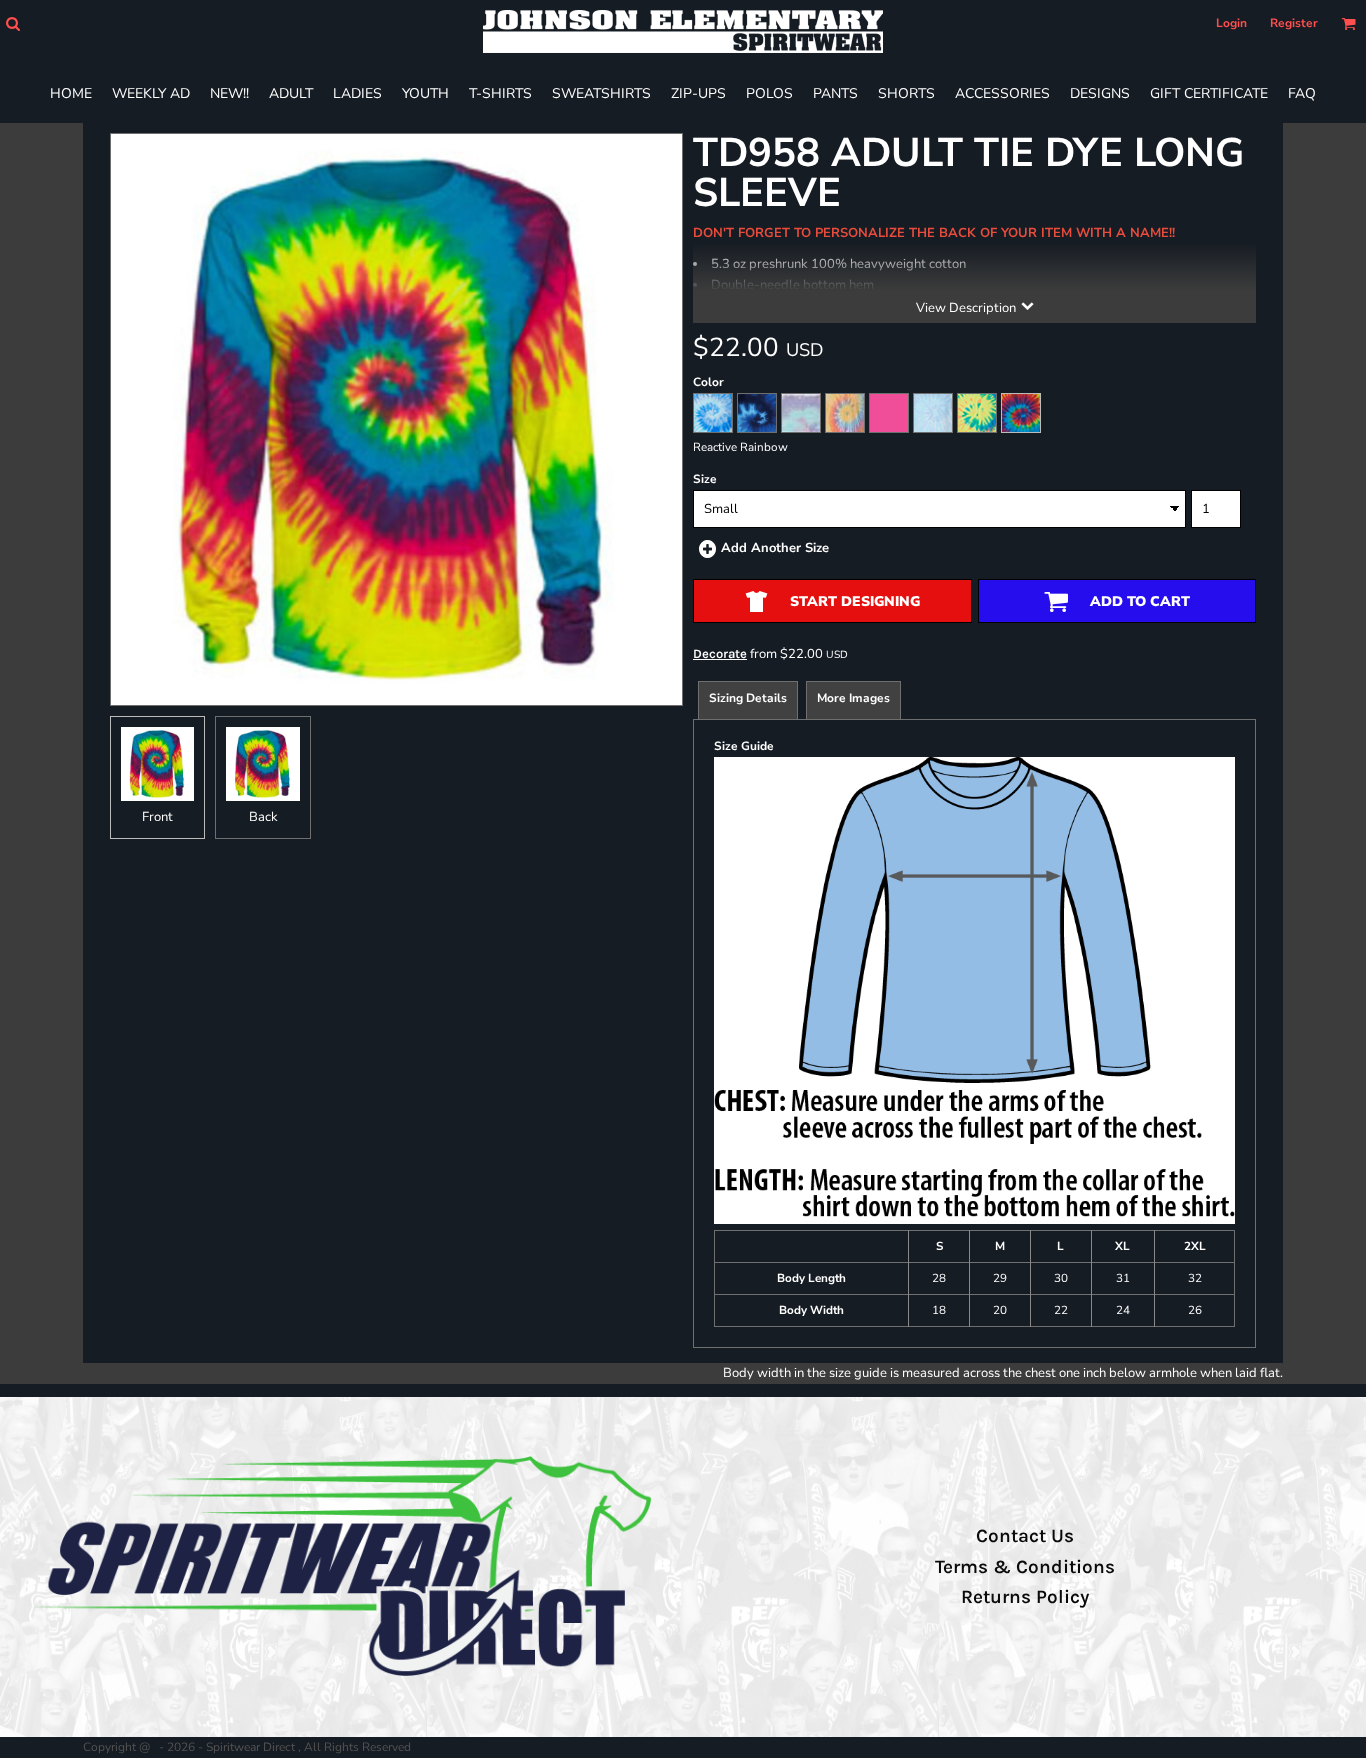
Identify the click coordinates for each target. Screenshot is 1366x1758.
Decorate (720, 653)
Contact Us (1025, 1536)
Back (263, 817)
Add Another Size (775, 548)
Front (157, 817)
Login (1231, 23)
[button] (12, 23)
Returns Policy (1025, 1597)
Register (1294, 23)
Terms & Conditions (1025, 1567)
